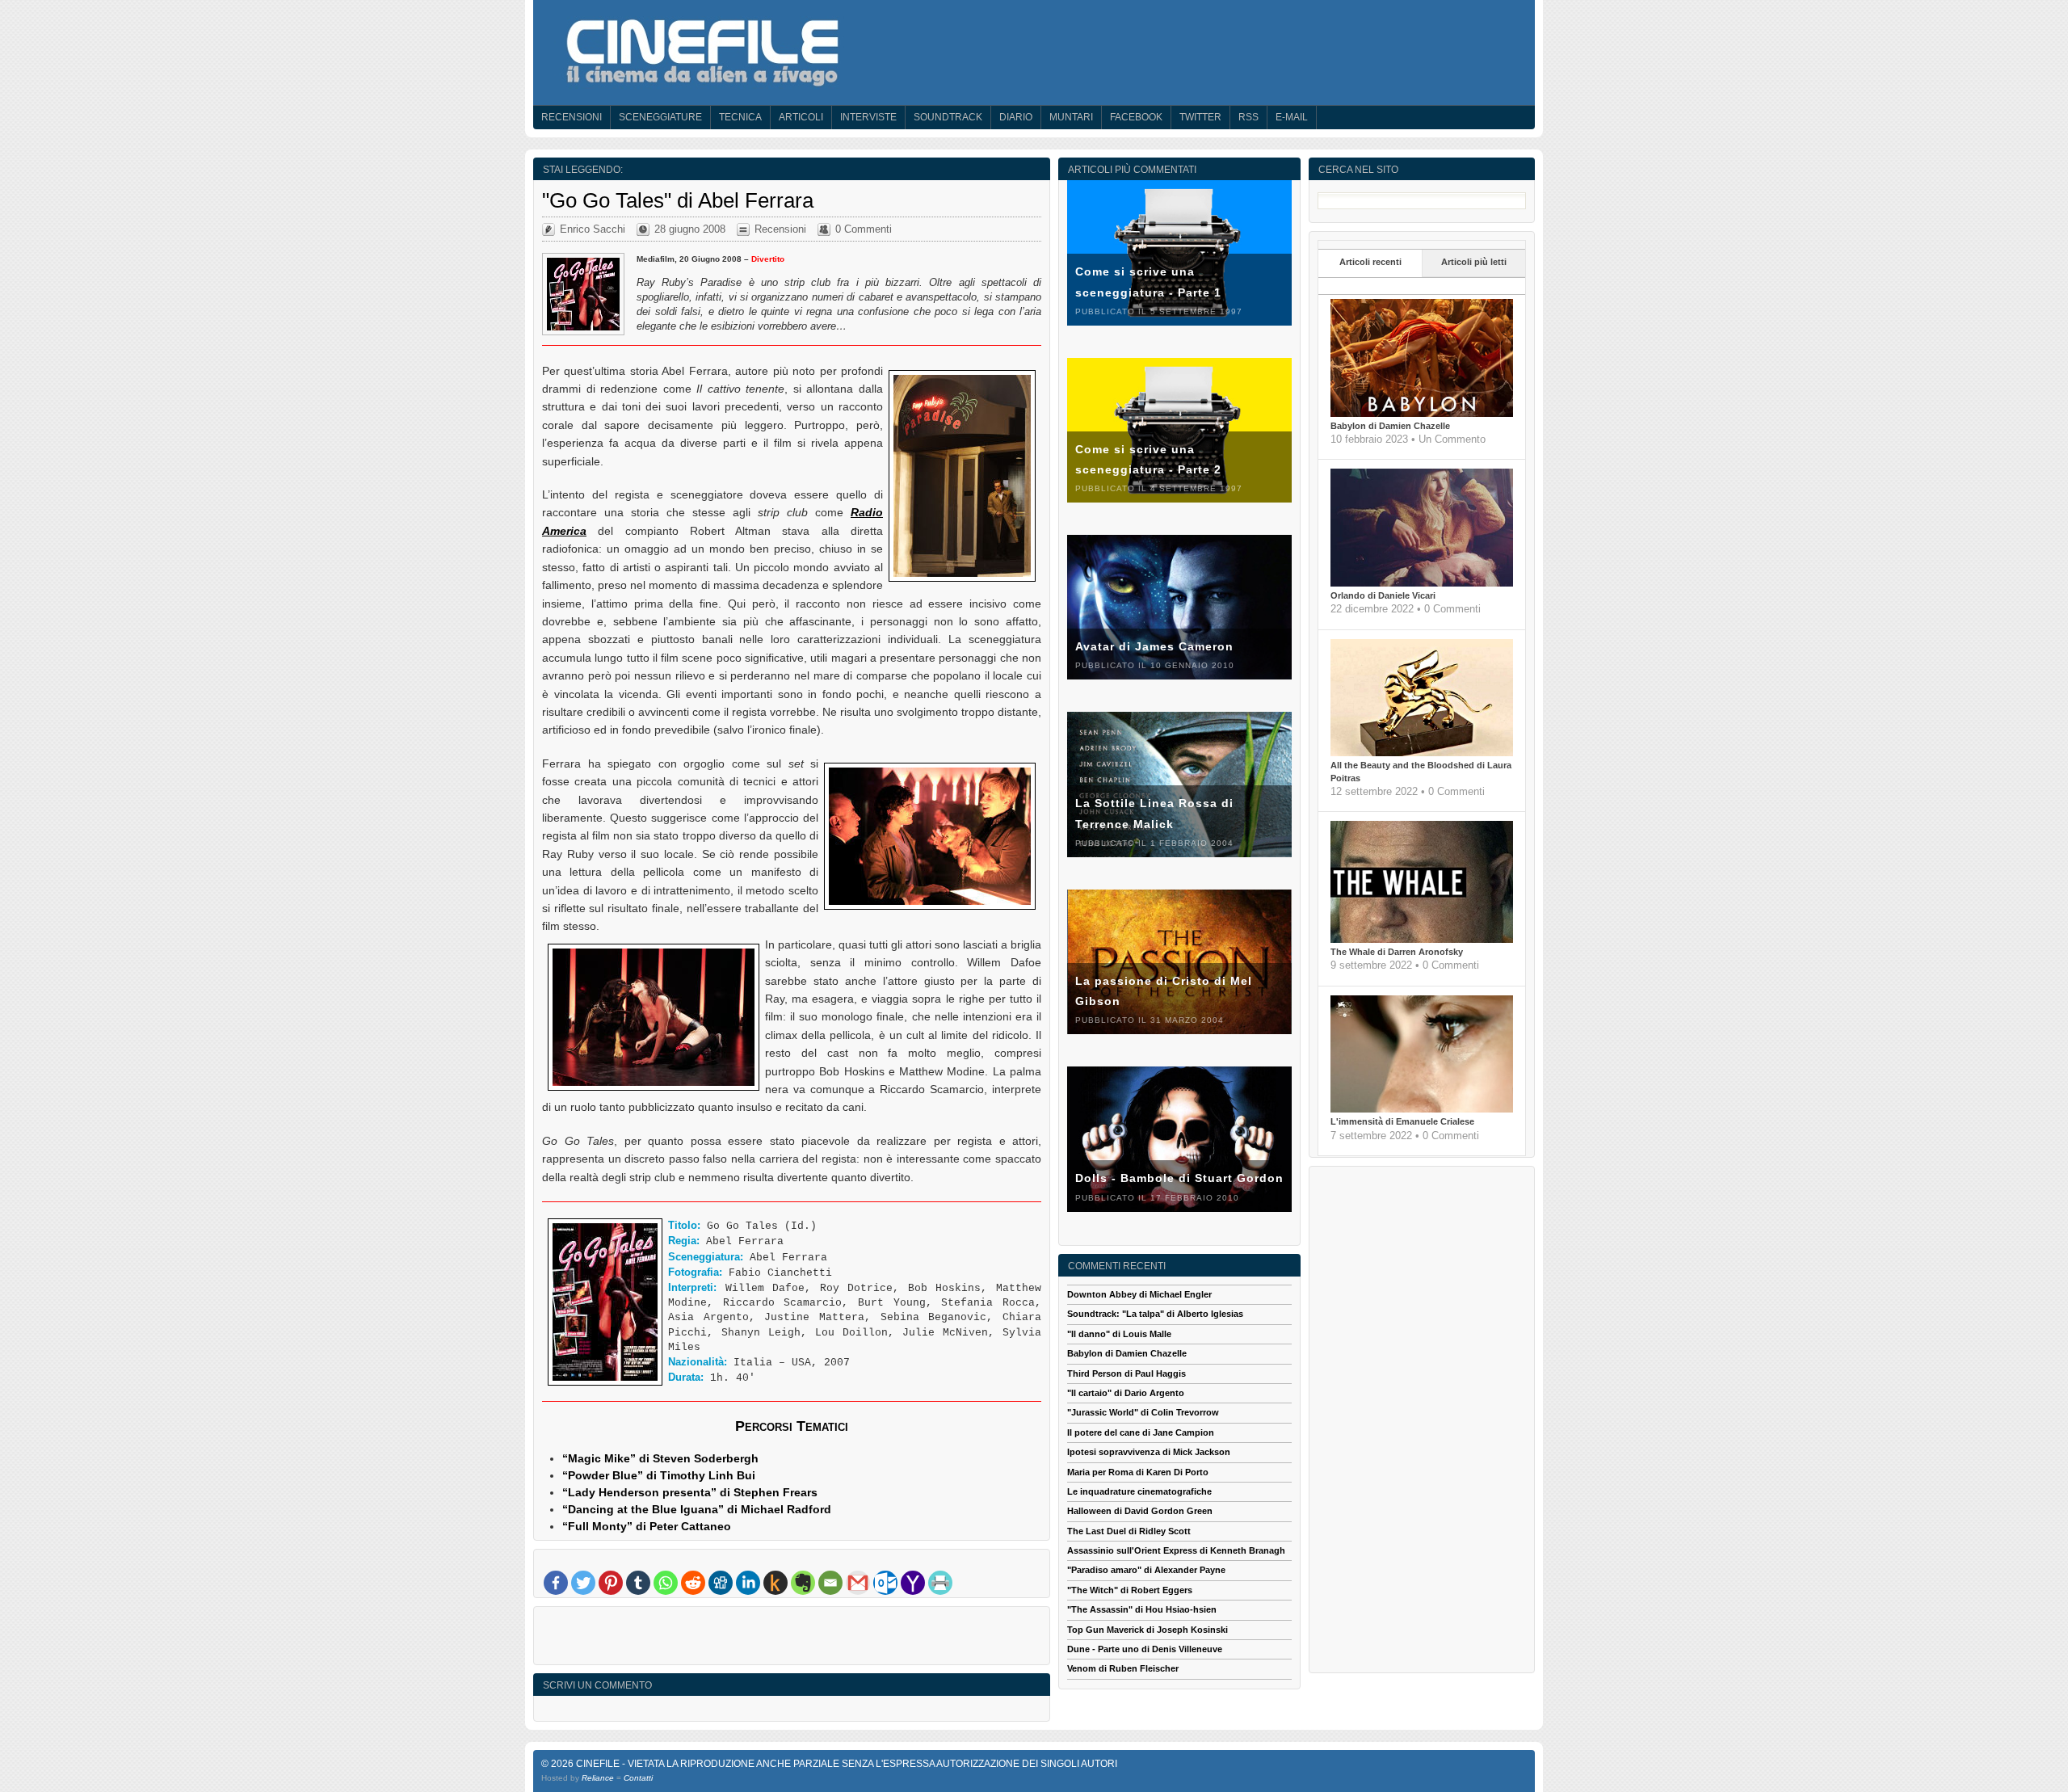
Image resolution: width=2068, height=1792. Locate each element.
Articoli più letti (1474, 262)
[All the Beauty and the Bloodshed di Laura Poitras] (1422, 753)
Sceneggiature (660, 117)
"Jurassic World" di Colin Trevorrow (1143, 1412)
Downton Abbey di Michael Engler (1139, 1294)
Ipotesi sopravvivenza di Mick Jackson (1149, 1452)
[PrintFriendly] (940, 1583)
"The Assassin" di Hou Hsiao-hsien (1142, 1609)
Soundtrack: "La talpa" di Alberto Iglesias (1155, 1314)
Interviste (868, 117)
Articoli (801, 117)
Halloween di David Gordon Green (1140, 1511)
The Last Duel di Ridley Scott (1129, 1531)
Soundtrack (948, 117)
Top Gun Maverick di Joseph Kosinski (1147, 1630)
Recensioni (572, 117)
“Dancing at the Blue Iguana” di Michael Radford (697, 1509)
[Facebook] (556, 1583)
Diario (1016, 117)
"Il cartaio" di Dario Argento (1126, 1393)
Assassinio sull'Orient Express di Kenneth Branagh (1176, 1550)
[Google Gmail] (858, 1583)
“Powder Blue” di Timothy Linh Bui (659, 1475)
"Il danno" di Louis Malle (1119, 1334)
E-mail (1292, 117)
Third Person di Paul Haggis (1126, 1373)
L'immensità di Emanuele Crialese (1402, 1121)
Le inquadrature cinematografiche (1139, 1491)
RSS (1248, 117)
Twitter (1200, 117)
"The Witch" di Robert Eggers (1130, 1590)
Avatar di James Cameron (1154, 646)
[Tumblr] (638, 1583)
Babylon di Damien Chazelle (1390, 426)
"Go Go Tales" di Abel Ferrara (678, 200)
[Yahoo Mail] (913, 1583)
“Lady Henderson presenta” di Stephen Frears (690, 1492)
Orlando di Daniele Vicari (1383, 595)
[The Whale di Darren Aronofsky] (1422, 940)
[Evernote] (803, 1583)
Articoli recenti (1370, 262)
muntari (1071, 117)
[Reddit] (693, 1583)
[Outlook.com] (885, 1583)
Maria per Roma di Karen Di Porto (1138, 1472)
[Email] (830, 1583)
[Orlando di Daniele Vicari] (1422, 583)
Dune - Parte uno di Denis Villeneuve (1145, 1649)
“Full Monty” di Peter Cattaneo (647, 1526)
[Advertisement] (792, 1639)
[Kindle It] (775, 1583)
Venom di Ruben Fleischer (1123, 1668)
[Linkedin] (748, 1583)
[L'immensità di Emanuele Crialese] (1422, 1109)
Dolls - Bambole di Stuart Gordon (1179, 1178)
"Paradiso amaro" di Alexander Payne (1146, 1570)
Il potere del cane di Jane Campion (1141, 1432)
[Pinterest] (611, 1583)
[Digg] (721, 1583)
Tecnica (740, 117)
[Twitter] (583, 1583)
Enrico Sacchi (593, 229)
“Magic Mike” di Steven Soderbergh (660, 1458)
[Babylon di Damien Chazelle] (1422, 414)
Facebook (1136, 117)
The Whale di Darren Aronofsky (1397, 952)
